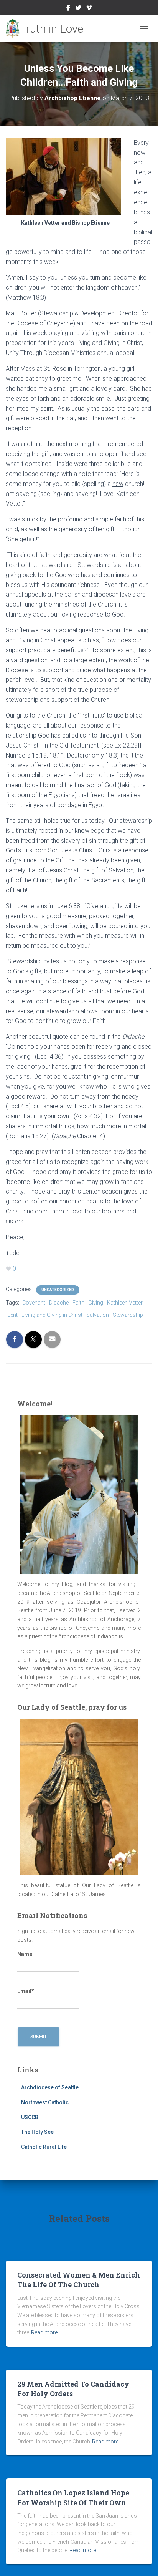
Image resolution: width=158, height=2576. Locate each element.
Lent (13, 1315)
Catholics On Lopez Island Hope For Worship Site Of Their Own (73, 2497)
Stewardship (128, 1315)
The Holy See (37, 2132)
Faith (78, 1303)
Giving (96, 1303)
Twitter (78, 9)
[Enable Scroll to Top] (143, 2561)
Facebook (68, 9)
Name (25, 1954)
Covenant (34, 1303)
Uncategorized (58, 1290)
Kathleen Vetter (125, 1303)
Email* (26, 1991)
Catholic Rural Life (44, 2147)
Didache (59, 1303)
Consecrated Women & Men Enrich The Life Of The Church (79, 2280)
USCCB (30, 2117)
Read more (44, 2332)
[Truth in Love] (47, 29)
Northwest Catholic (45, 2102)
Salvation (98, 1315)
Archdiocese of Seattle (50, 2087)
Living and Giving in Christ (52, 1315)
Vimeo (89, 9)
